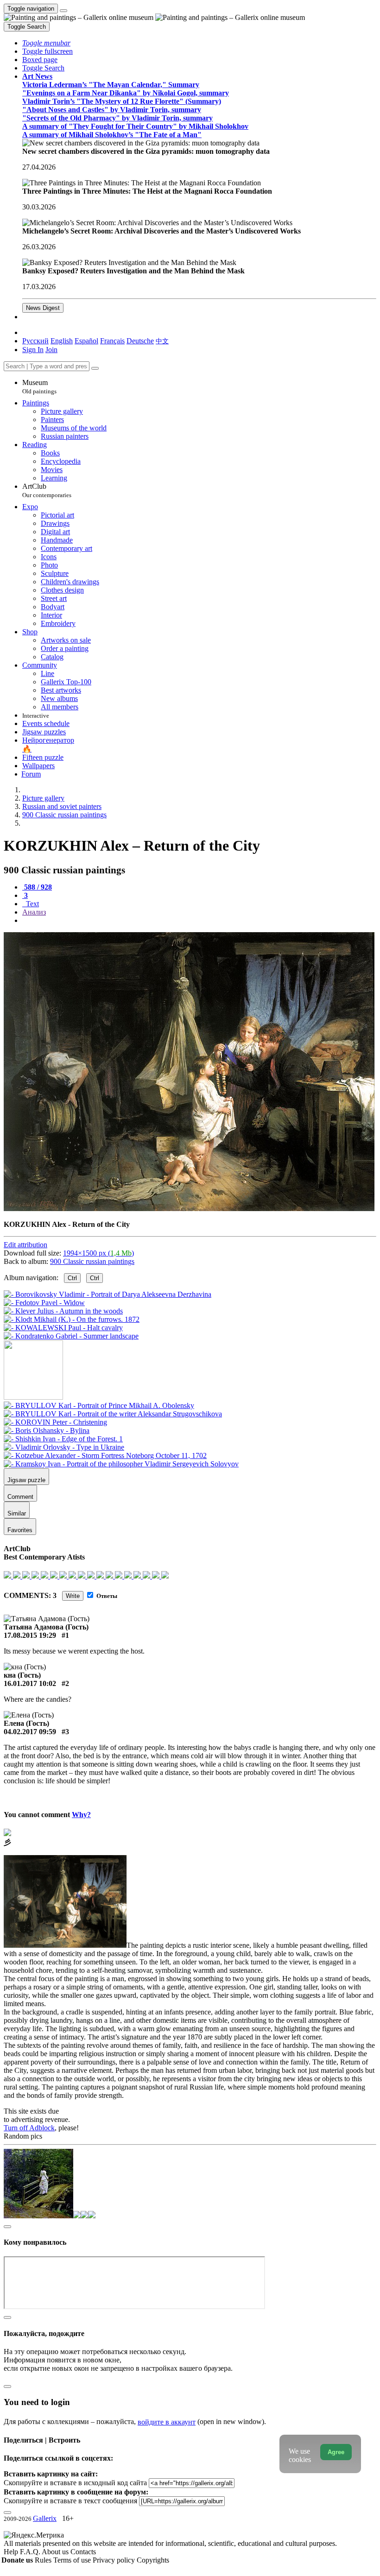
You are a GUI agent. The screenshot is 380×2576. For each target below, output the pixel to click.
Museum (39, 387)
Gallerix (45, 2518)
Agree (336, 2452)
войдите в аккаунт (167, 2422)
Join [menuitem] (51, 350)
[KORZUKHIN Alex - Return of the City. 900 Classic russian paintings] (189, 1209)
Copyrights (153, 2560)
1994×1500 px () (98, 1253)
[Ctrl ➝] (99, 1405)
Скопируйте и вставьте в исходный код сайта (75, 2483)
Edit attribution (25, 1245)
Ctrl (72, 1278)
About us (56, 2552)
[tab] (37, 887)
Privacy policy (115, 2560)
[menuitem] (162, 341)
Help (12, 2552)
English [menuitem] (62, 341)
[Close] (95, 368)
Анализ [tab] (34, 912)
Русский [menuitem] (35, 341)
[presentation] (199, 921)
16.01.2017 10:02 (30, 1683)
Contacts (83, 2552)
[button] (46, 43)
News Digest (43, 308)
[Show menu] (63, 11)
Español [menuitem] (86, 341)
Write (73, 1596)
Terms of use (73, 2560)
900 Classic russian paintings (92, 1261)
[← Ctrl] (71, 1336)
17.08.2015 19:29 (30, 1635)
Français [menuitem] (112, 341)
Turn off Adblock (29, 2128)
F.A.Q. (31, 2552)
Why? (81, 1815)
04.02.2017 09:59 (30, 1732)
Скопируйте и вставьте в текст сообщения (70, 2501)
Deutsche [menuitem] (140, 341)
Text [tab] (32, 904)
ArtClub (47, 490)
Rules (44, 2560)
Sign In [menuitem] (33, 350)
